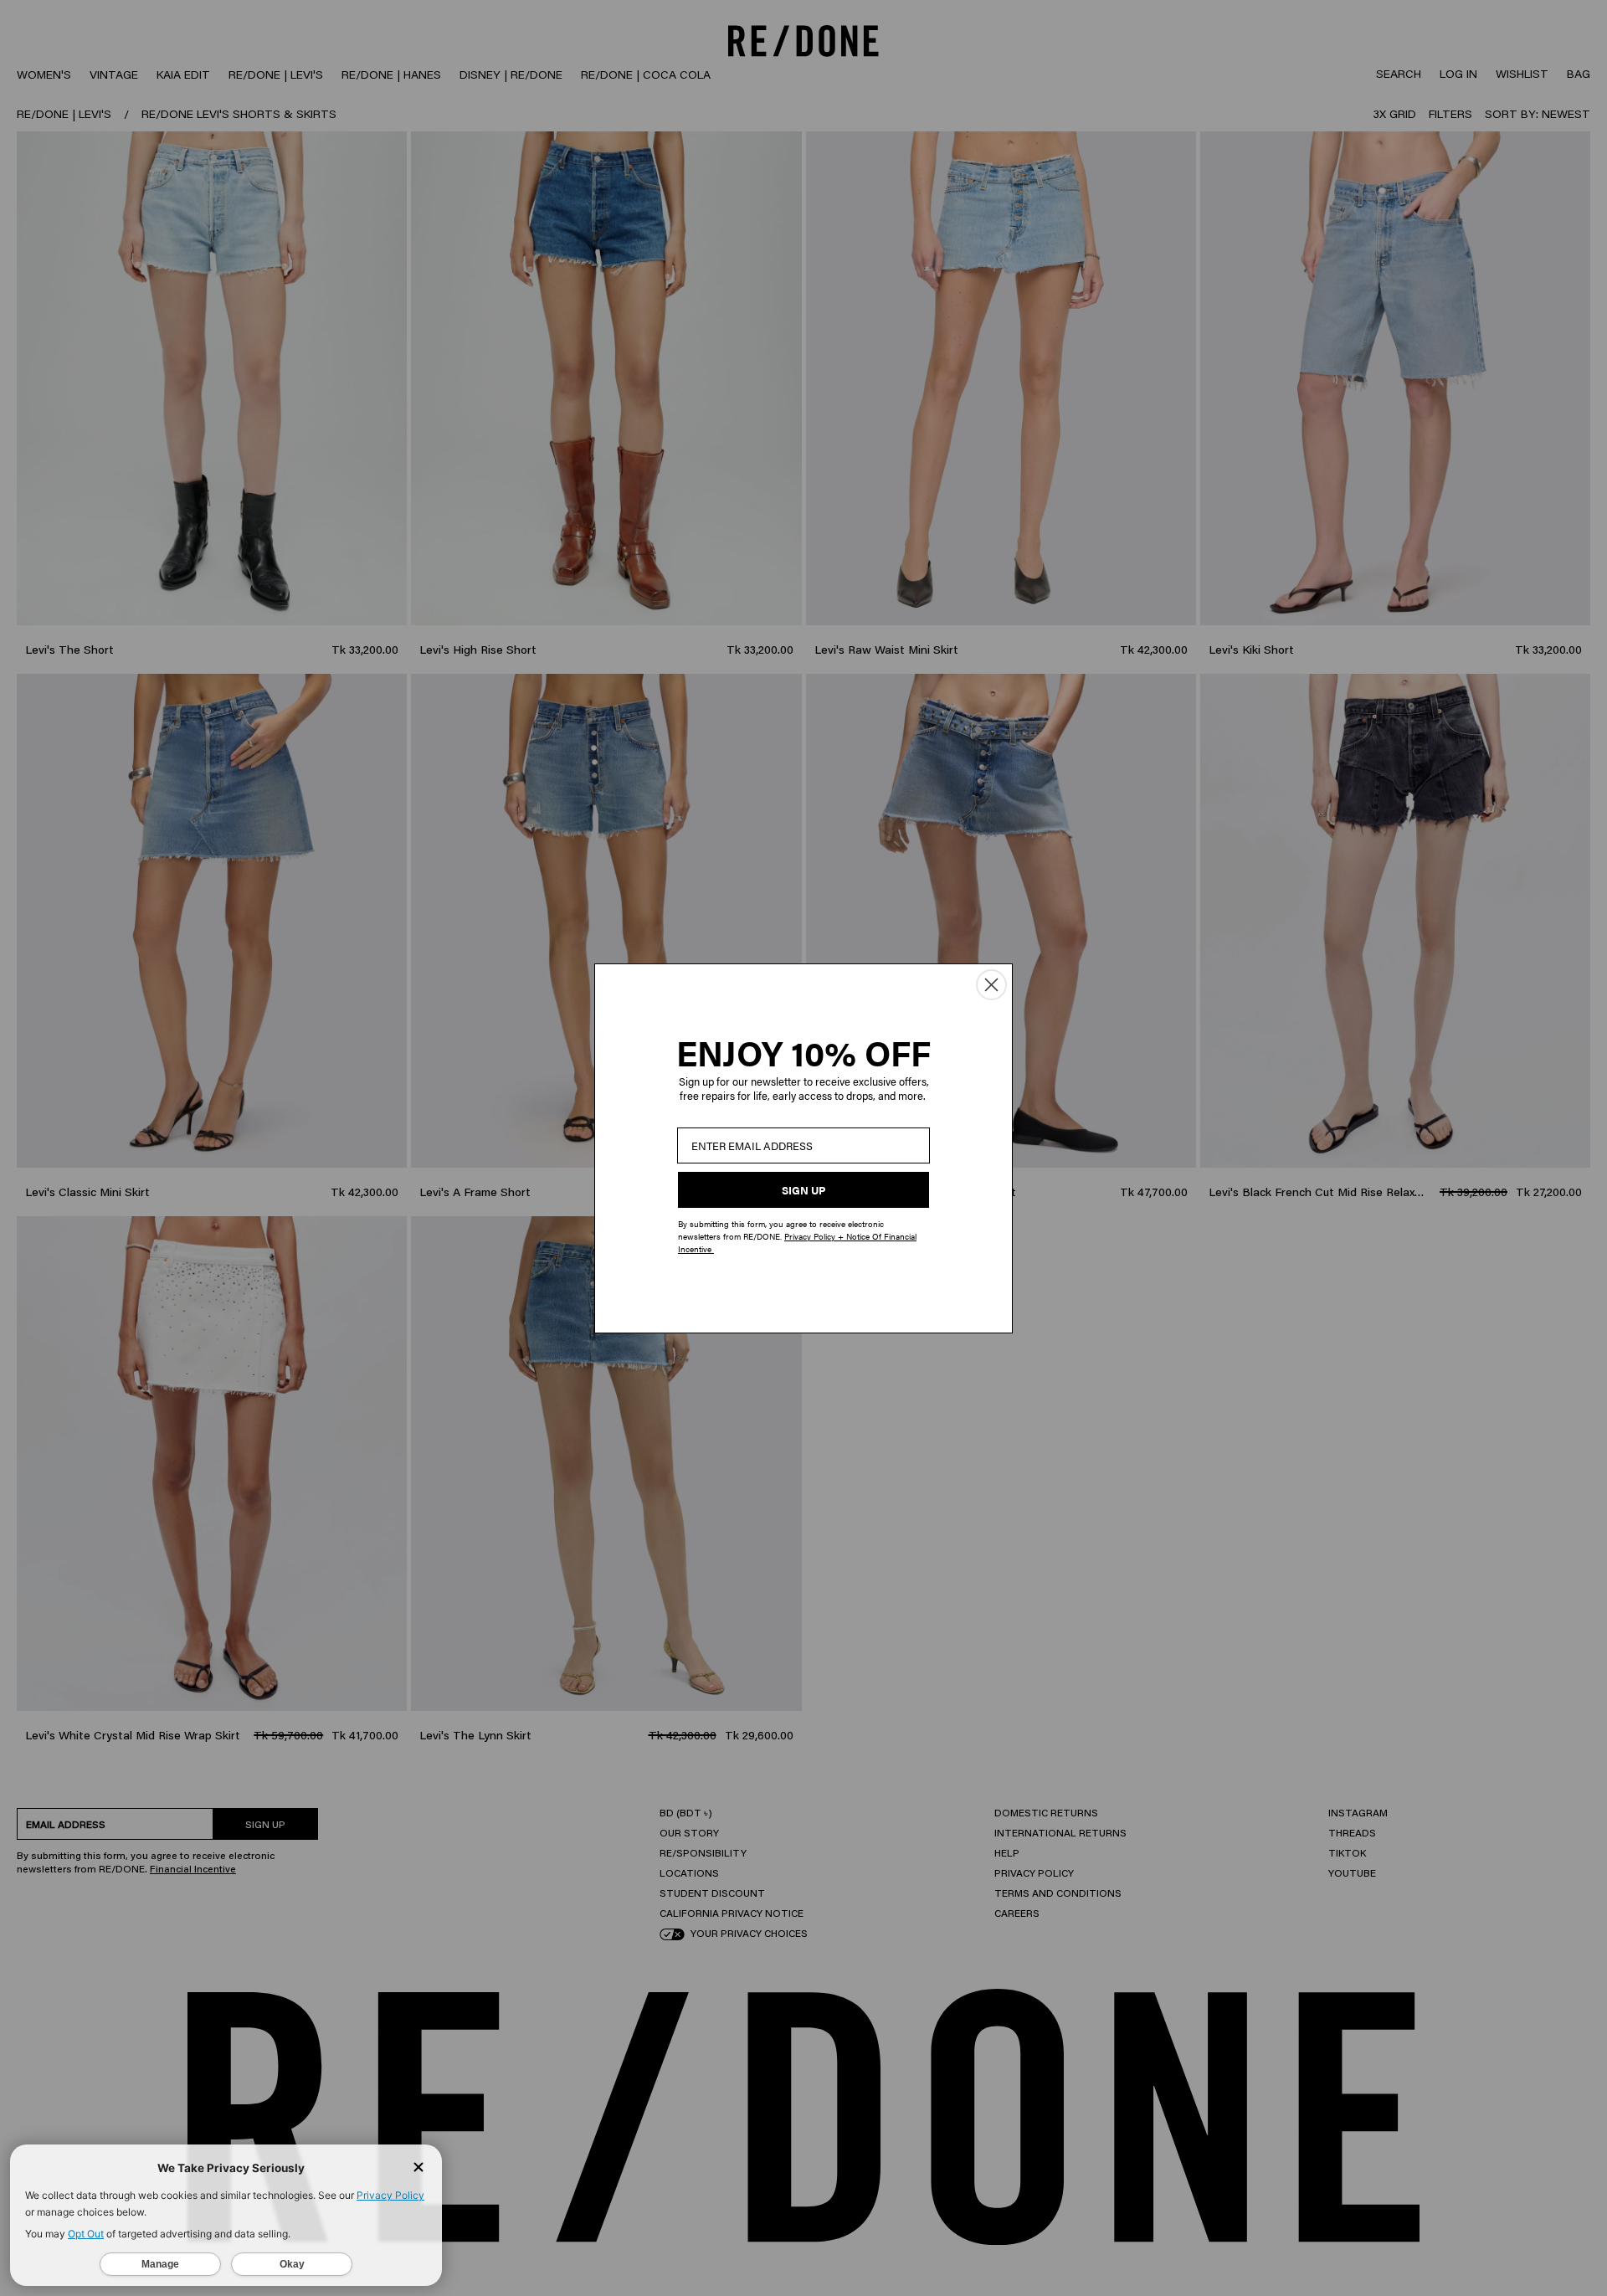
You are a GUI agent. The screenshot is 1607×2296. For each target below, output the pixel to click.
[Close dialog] (991, 985)
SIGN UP (803, 1190)
